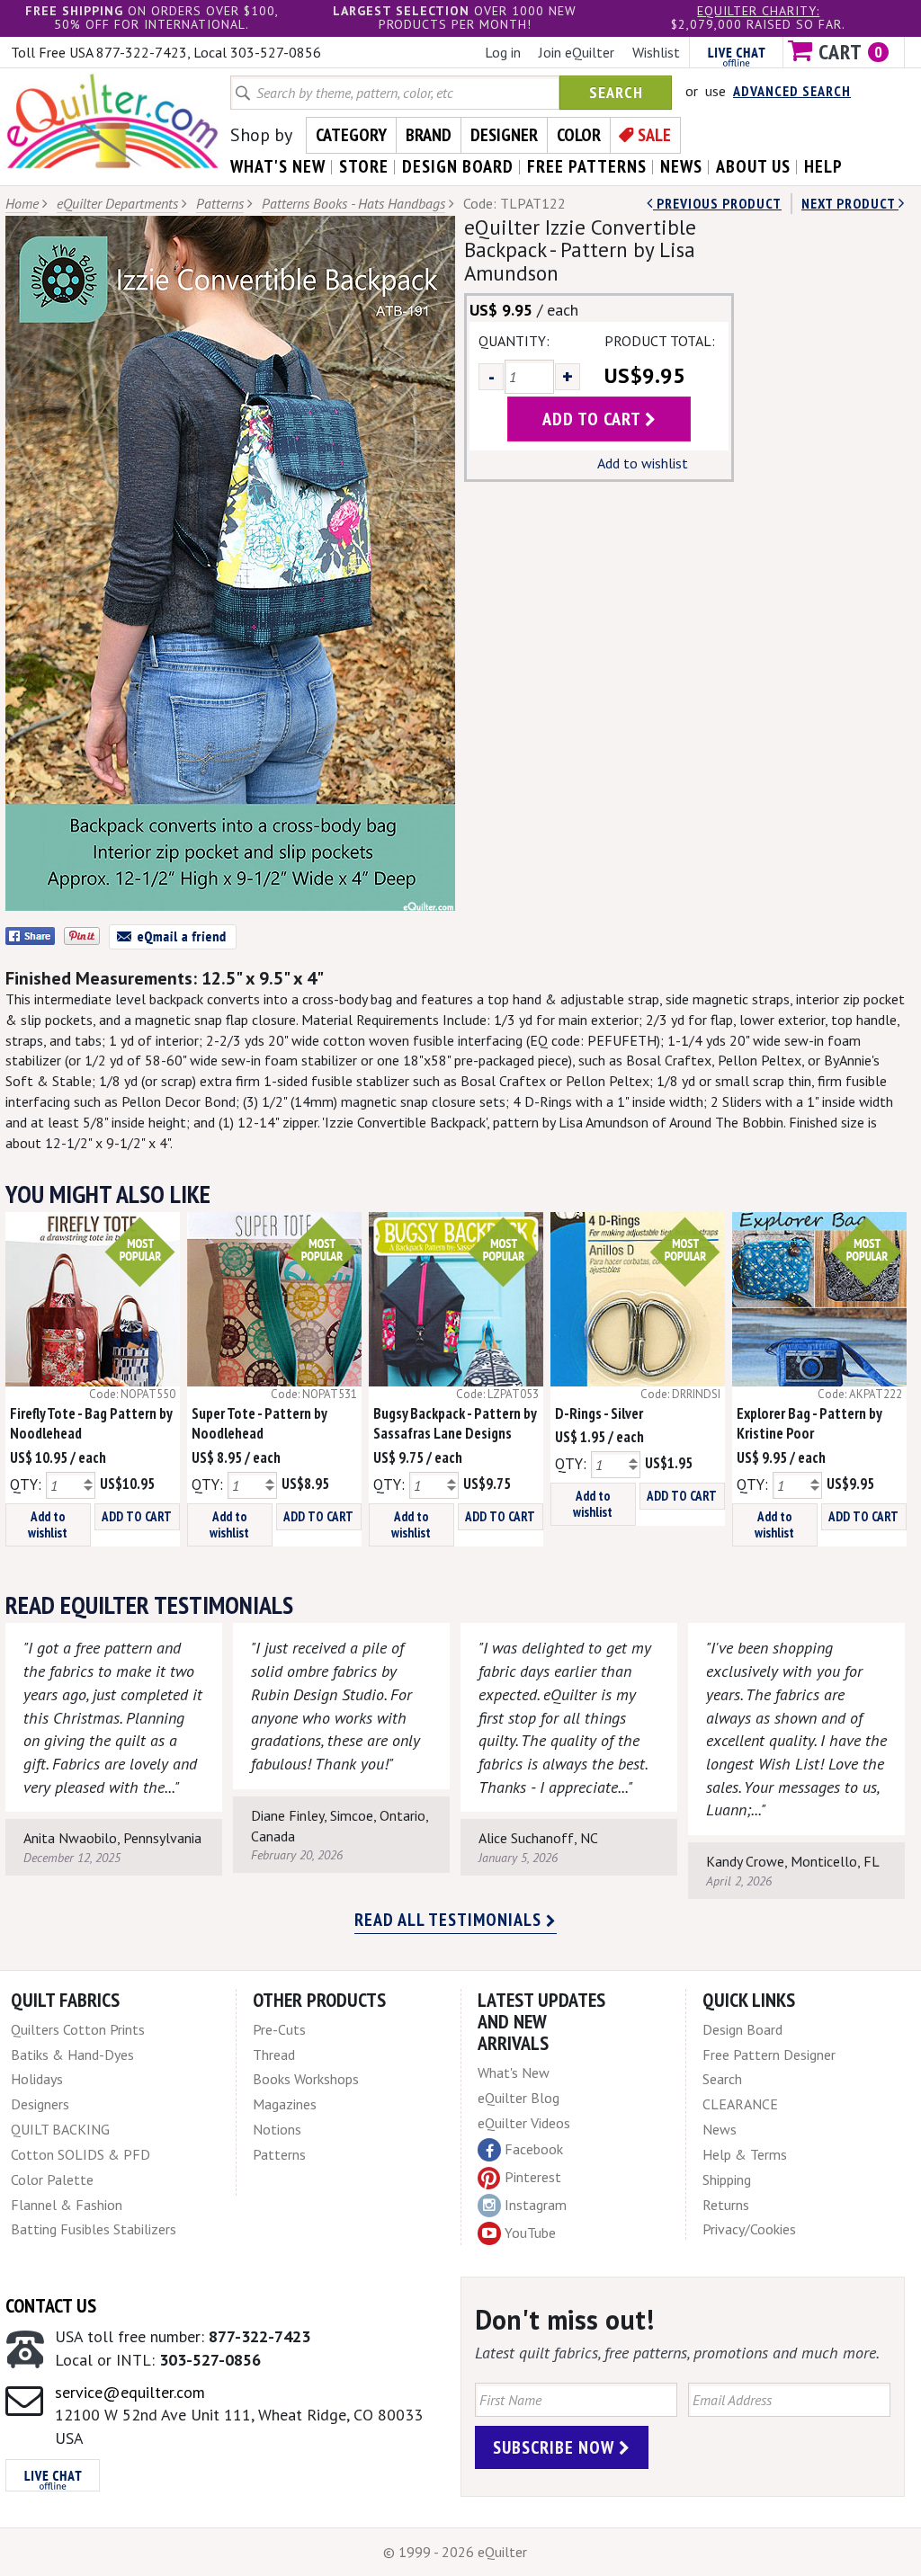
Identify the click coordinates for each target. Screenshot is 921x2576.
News (720, 2129)
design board (458, 166)
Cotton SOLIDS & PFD (80, 2154)
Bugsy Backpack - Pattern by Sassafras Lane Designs (455, 1424)
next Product (850, 203)
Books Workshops (306, 2079)
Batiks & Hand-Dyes (72, 2055)
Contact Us (51, 2305)
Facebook (534, 2149)
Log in (503, 52)
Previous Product (717, 203)
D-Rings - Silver (599, 1413)
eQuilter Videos (524, 2123)
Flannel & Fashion (67, 2205)
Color (579, 135)
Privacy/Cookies (749, 2229)
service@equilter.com (130, 2392)
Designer (504, 135)
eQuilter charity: (758, 11)
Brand (429, 135)
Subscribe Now (556, 2447)
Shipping (727, 2179)
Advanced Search (792, 91)
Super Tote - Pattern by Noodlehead (259, 1424)
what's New (278, 166)
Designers (40, 2104)
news (681, 166)
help (823, 166)
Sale (654, 135)
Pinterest (533, 2177)
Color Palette (52, 2179)
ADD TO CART (137, 1516)
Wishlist (656, 52)
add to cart (594, 419)
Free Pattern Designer (769, 2055)
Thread (274, 2055)
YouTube (530, 2233)
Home (22, 203)
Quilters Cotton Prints (78, 2029)
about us (753, 166)
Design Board (742, 2029)
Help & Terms (745, 2154)
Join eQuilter (577, 52)
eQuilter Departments (117, 203)
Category (351, 135)
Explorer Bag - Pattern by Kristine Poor (809, 1424)
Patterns (220, 203)
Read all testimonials (450, 1920)
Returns (726, 2205)
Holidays (37, 2079)
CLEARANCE (740, 2104)
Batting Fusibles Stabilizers (94, 2229)
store (364, 166)
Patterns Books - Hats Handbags (353, 203)
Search (616, 92)
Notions (277, 2129)
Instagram (536, 2205)
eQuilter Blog (519, 2098)
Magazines (285, 2104)
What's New (514, 2072)
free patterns (587, 166)
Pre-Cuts (279, 2029)
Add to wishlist (643, 463)
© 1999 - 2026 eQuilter (455, 2552)
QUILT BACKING (60, 2129)
